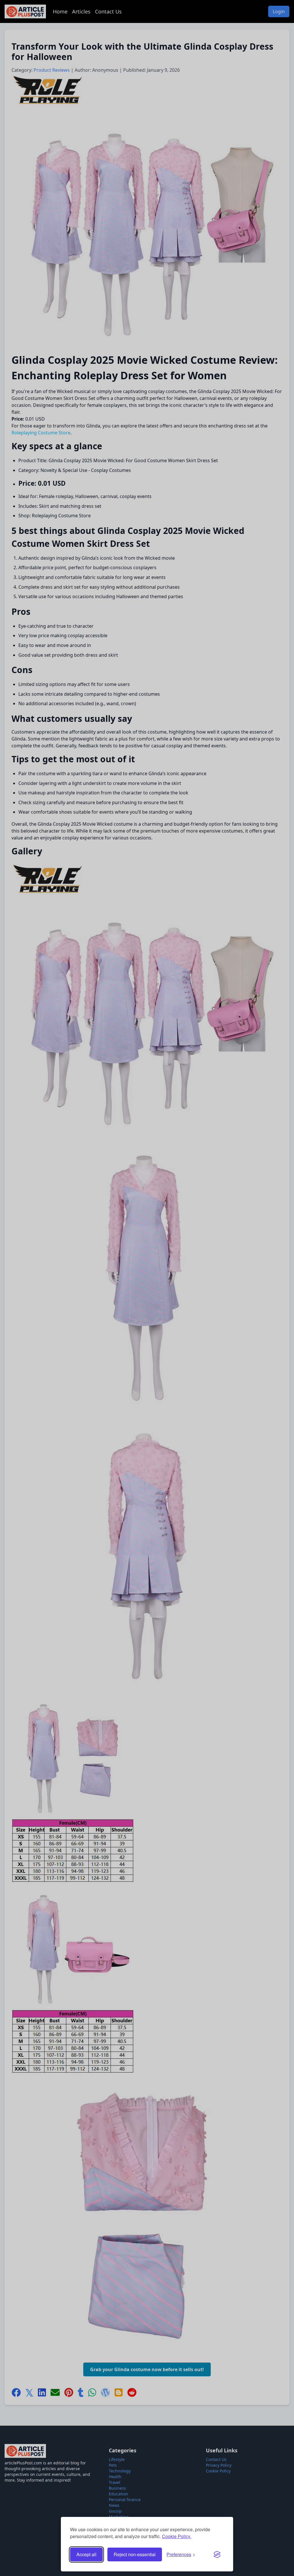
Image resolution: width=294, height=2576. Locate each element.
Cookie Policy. (177, 2536)
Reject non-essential (135, 2554)
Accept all (86, 2554)
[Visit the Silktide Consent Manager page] (217, 2554)
